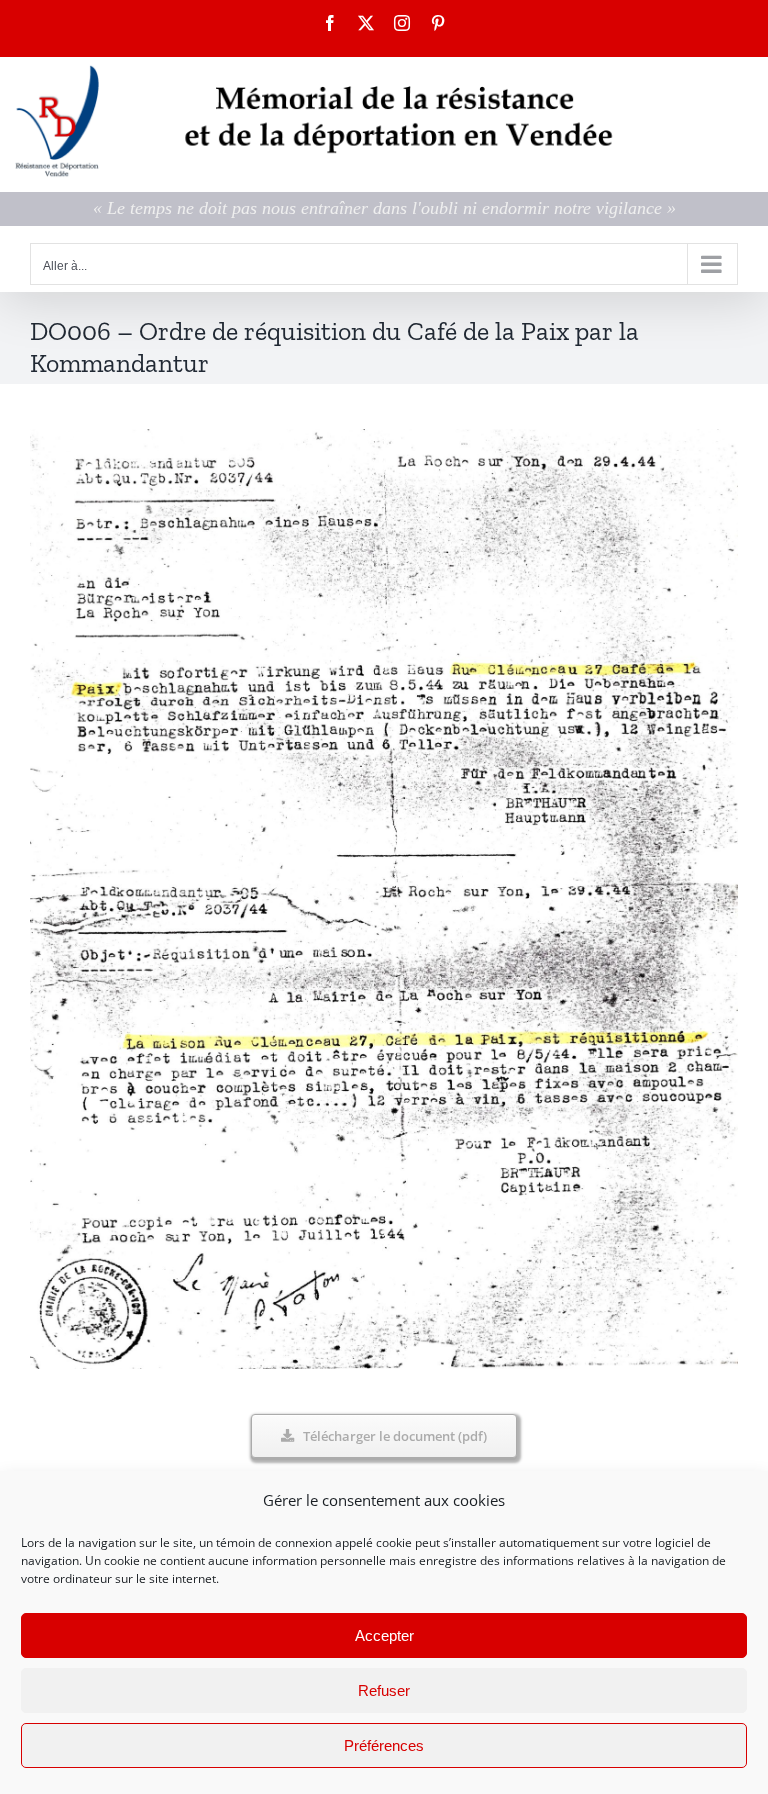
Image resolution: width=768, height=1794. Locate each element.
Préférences (384, 1745)
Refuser (384, 1690)
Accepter (384, 1635)
